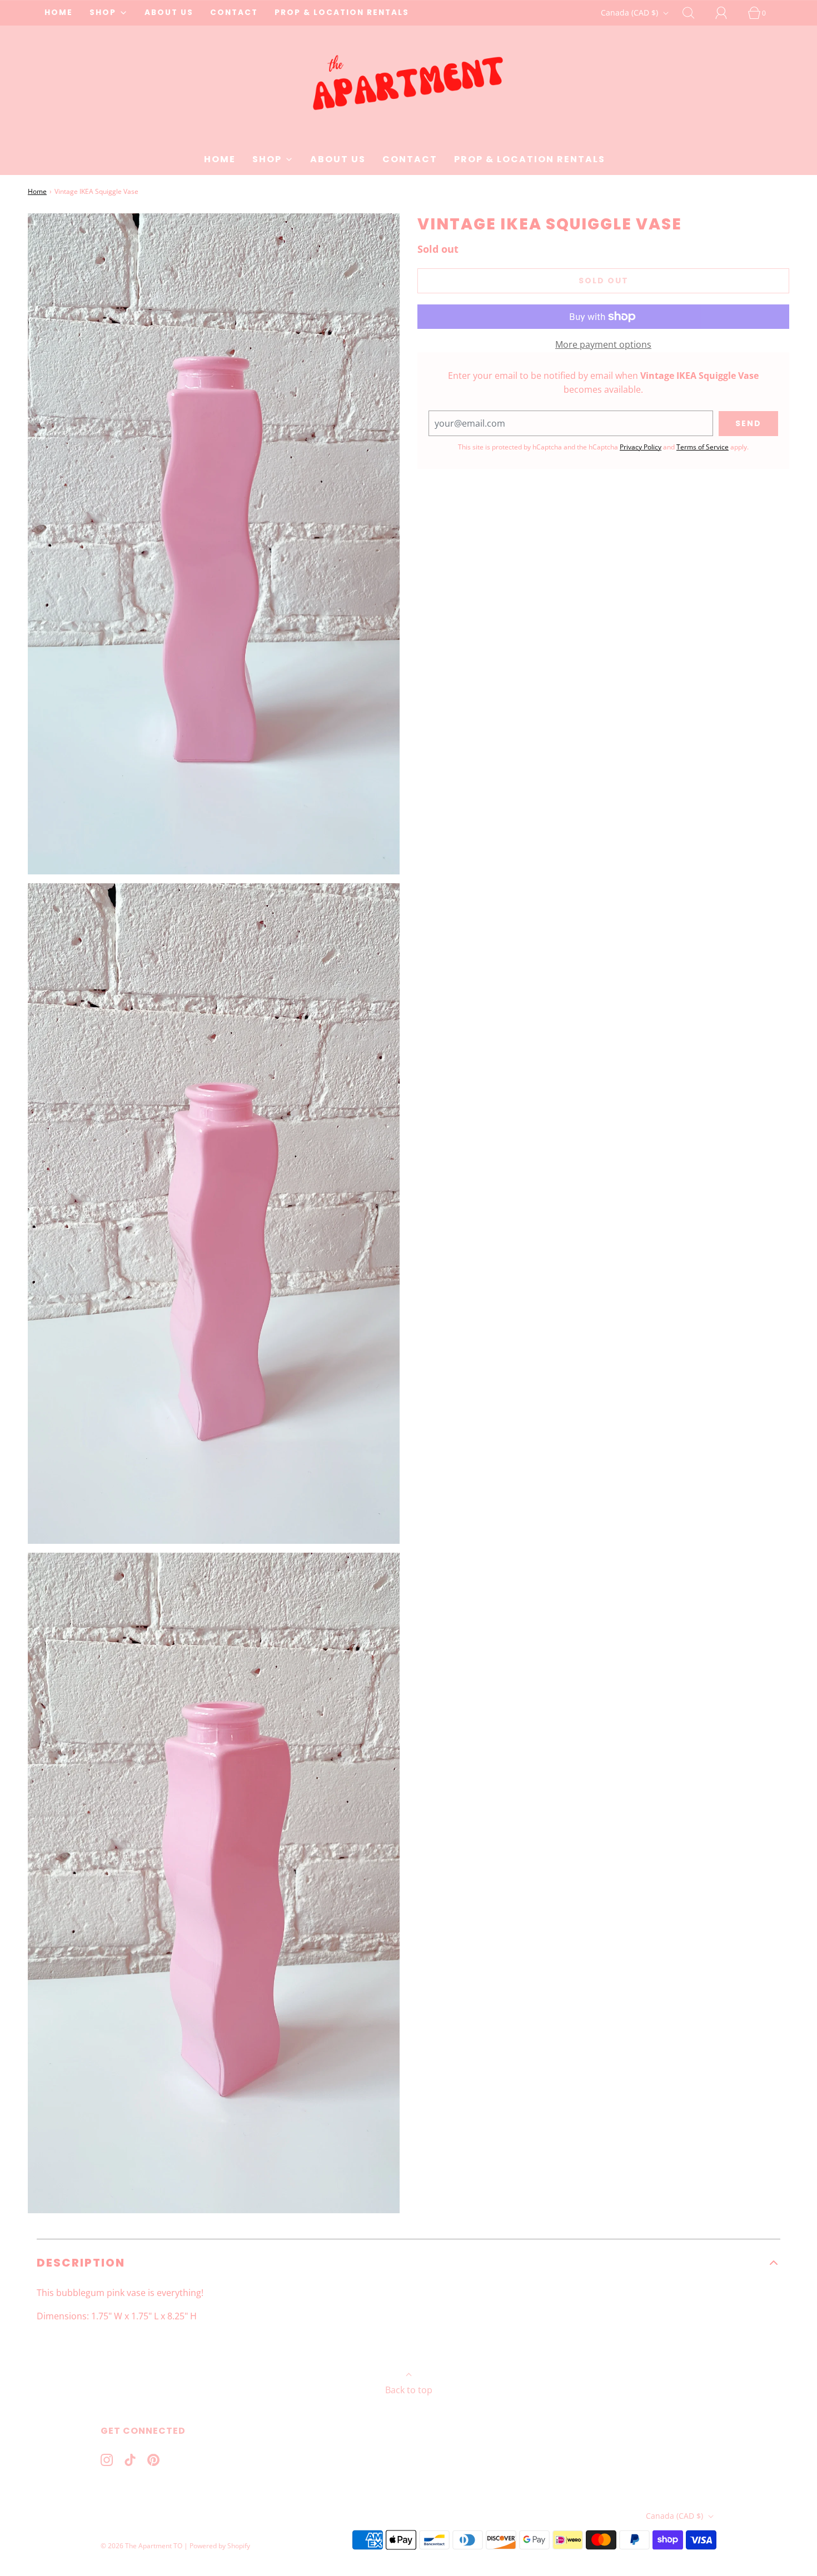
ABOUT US (169, 12)
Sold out (604, 281)
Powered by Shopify (220, 2546)
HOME (59, 12)
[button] (409, 2263)
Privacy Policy (641, 447)
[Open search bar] (695, 13)
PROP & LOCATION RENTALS (342, 12)
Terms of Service (703, 447)
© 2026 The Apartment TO (141, 2546)
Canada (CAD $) (631, 12)
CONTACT (234, 12)
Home (37, 191)
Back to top (409, 2390)
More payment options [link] (603, 344)
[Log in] (728, 13)
